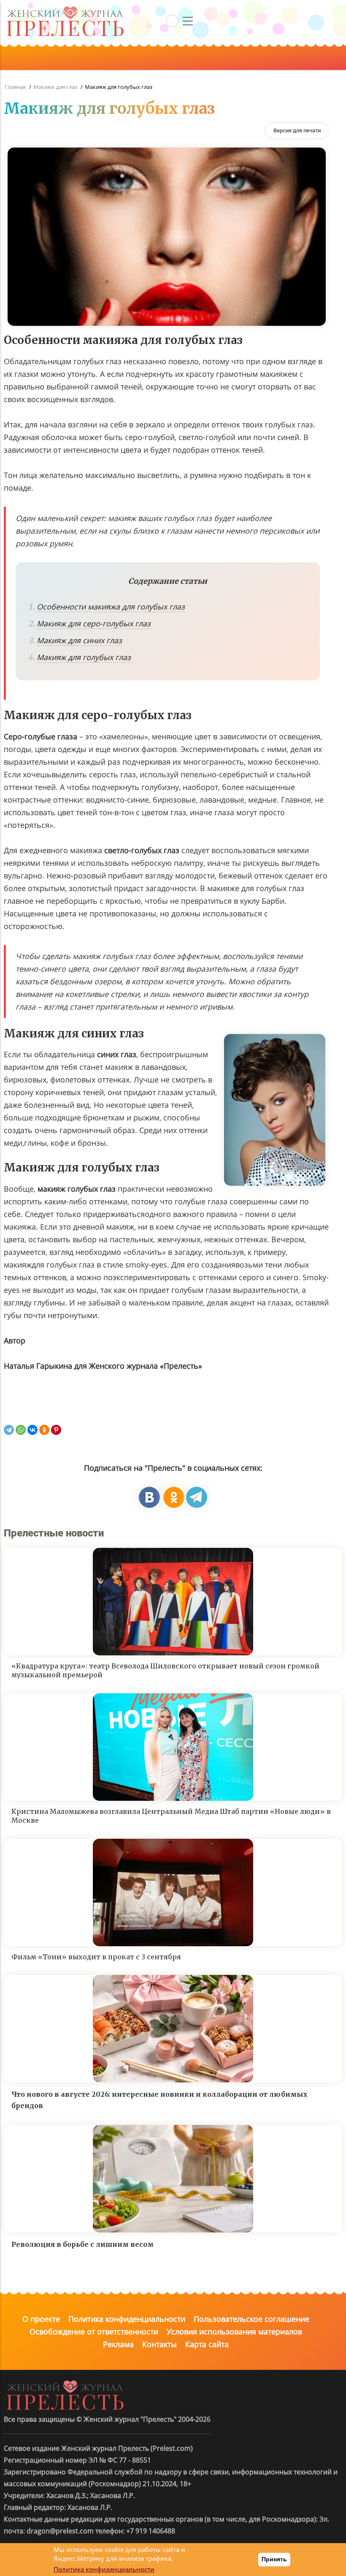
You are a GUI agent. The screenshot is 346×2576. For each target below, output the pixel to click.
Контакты (159, 2344)
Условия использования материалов (234, 2332)
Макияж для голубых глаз (84, 657)
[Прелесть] (65, 9)
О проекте (41, 2319)
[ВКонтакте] (32, 1430)
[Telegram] (9, 1430)
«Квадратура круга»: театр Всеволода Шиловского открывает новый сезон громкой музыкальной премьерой (165, 1670)
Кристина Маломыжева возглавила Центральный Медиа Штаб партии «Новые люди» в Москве (171, 1816)
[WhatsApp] (21, 1430)
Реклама (118, 2344)
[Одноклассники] (44, 1430)
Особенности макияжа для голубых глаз (111, 607)
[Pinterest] (56, 1430)
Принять (274, 2559)
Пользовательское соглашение (251, 2319)
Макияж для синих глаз (79, 640)
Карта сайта (207, 2344)
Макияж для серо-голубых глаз (94, 623)
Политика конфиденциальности (127, 2319)
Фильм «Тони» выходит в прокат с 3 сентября (96, 1957)
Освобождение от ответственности (94, 2332)
